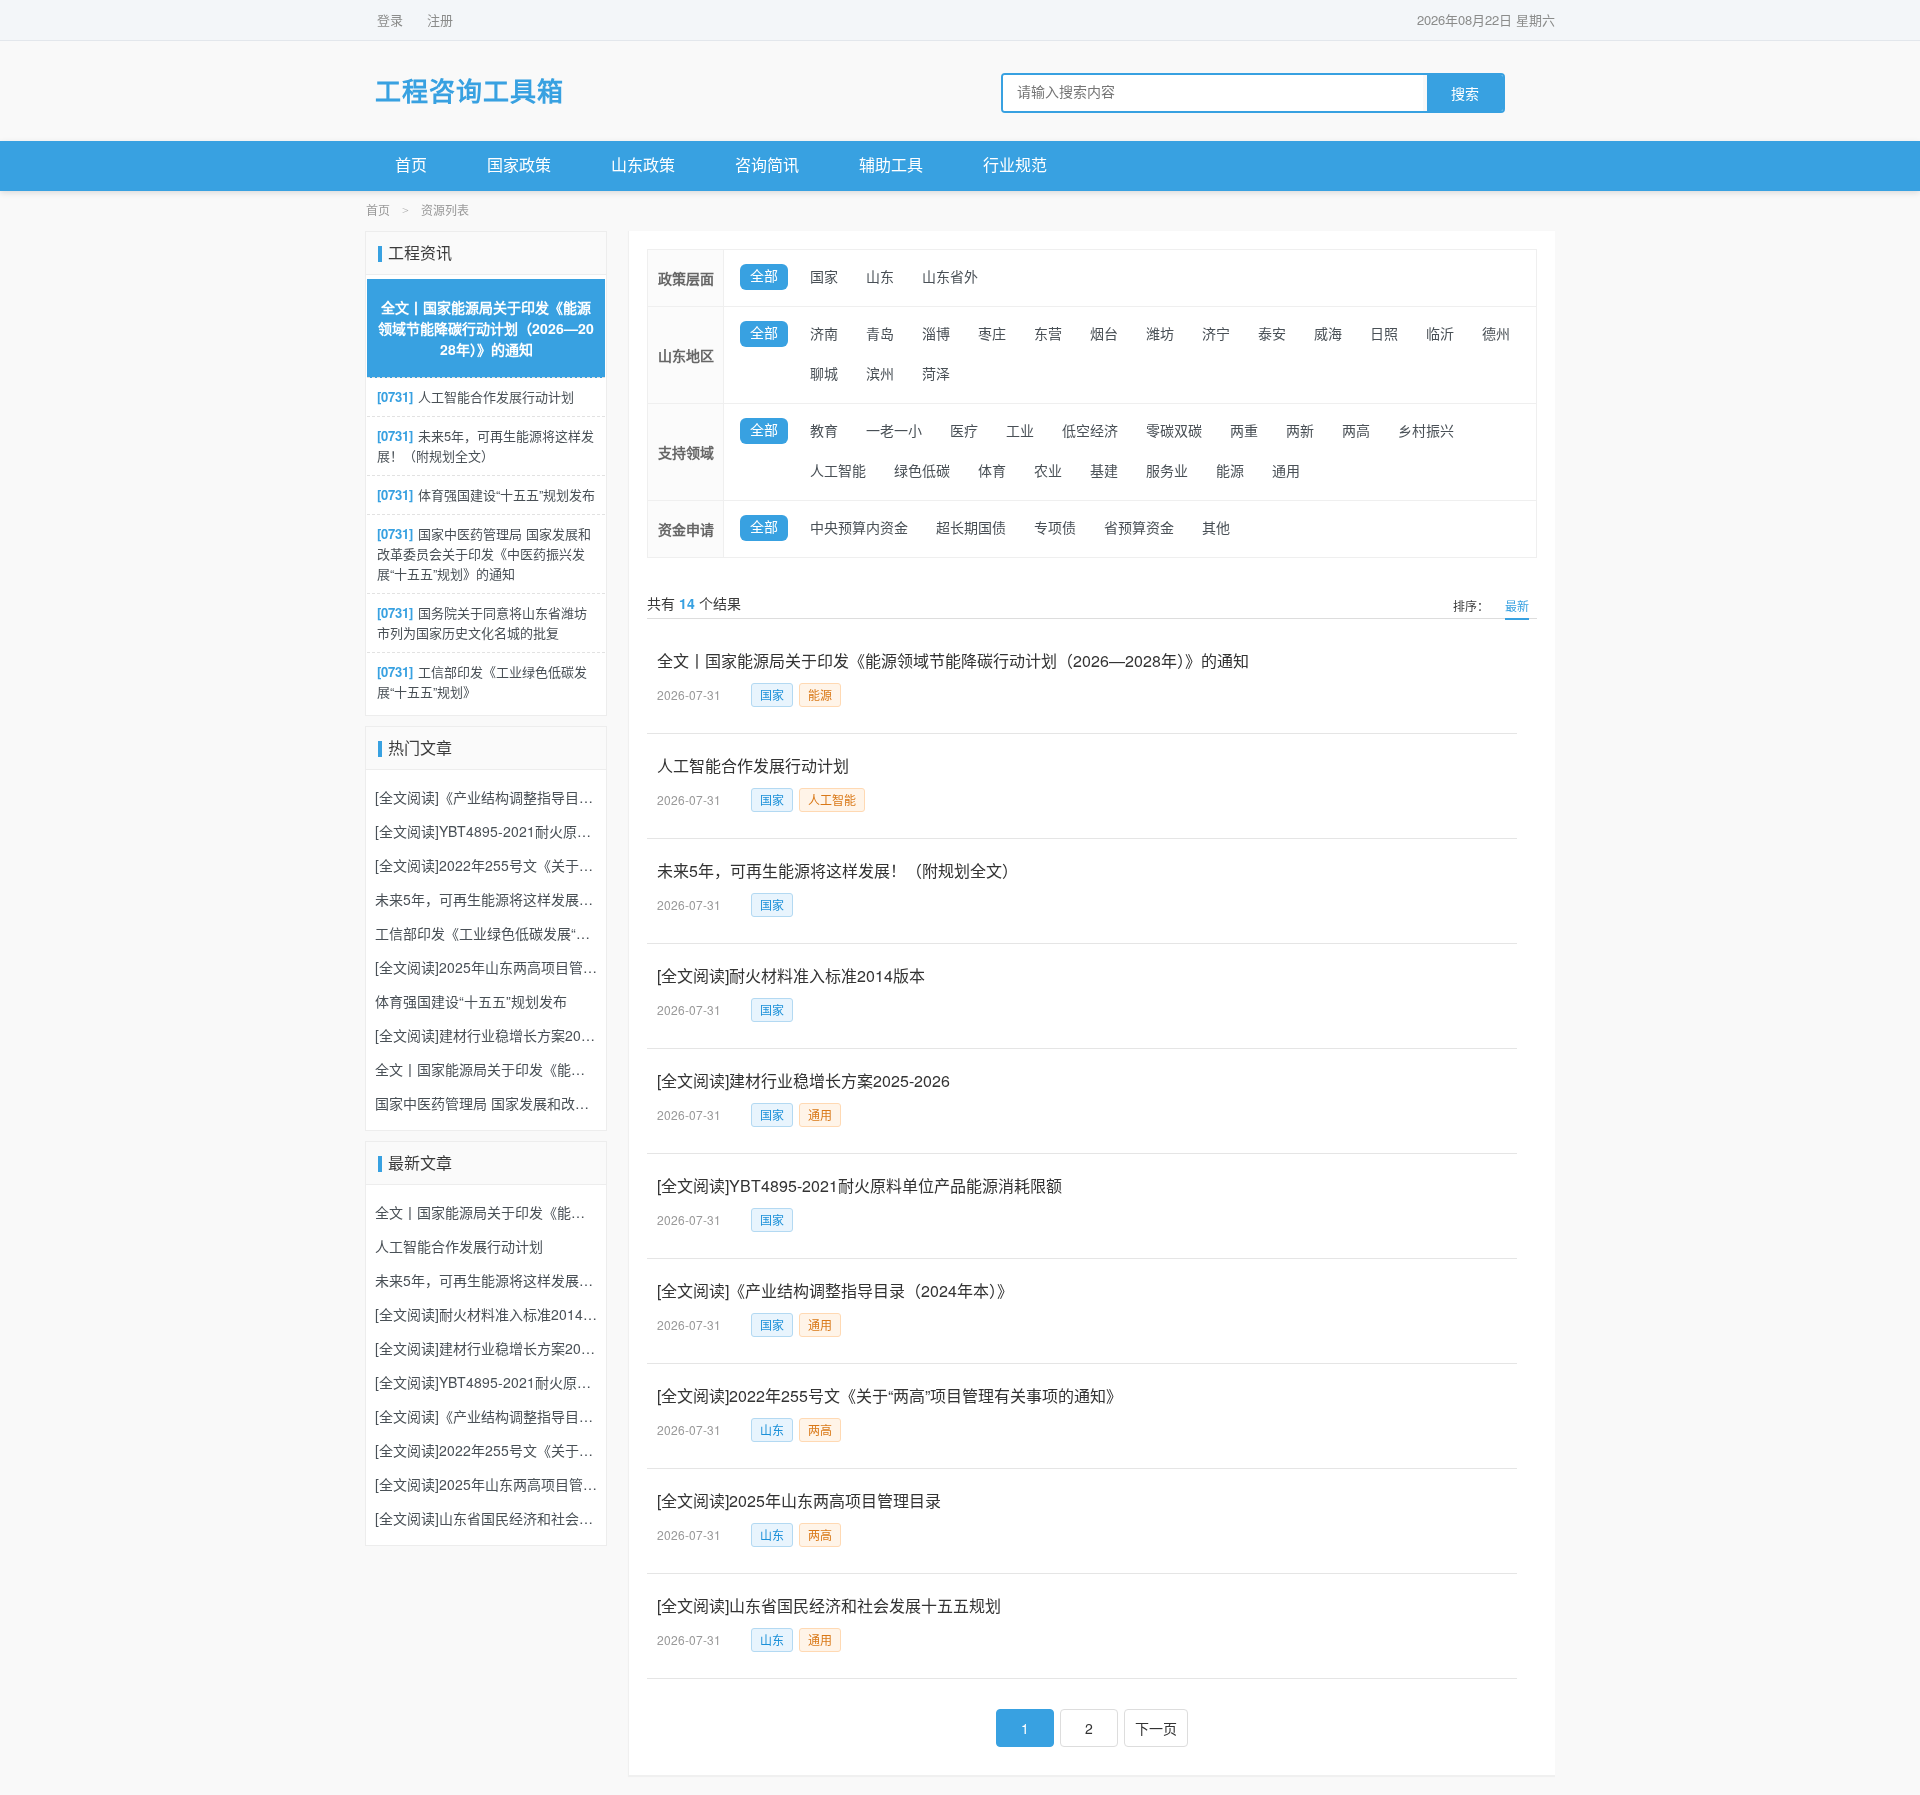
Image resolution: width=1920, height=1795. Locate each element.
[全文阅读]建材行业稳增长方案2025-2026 (803, 1080)
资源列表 (445, 211)
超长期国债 (971, 528)
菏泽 (936, 374)
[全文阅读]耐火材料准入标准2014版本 (791, 975)
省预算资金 (1139, 528)
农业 (1048, 471)
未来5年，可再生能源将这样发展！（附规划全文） (837, 870)
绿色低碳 (922, 471)
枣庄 (992, 334)
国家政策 (519, 165)
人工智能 (838, 471)
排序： (1471, 605)
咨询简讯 (767, 165)
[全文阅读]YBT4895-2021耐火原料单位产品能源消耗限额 (859, 1185)
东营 (1048, 334)
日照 (1384, 334)
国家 (824, 277)
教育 (824, 431)
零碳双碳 (1174, 431)
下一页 (1156, 1728)
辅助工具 (891, 165)
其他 (1216, 528)
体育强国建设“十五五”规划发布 (486, 494)
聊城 (824, 374)
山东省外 (950, 277)
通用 (1286, 471)
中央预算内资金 (859, 528)
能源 (1230, 471)
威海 (1328, 334)
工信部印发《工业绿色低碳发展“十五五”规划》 (482, 681)
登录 (390, 19)
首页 (411, 165)
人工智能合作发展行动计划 (753, 765)
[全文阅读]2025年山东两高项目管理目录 (799, 1500)
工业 (1020, 431)
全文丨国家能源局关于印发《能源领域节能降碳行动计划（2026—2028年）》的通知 (953, 660)
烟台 (1104, 334)
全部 (764, 276)
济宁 (1216, 334)
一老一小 (894, 431)
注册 (440, 19)
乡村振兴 (1426, 431)
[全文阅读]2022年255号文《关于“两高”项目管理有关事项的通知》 (889, 1395)
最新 (1517, 605)
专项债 (1055, 528)
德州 (1496, 334)
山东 (880, 277)
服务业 (1167, 471)
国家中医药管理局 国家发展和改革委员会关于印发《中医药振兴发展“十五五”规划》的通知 (484, 553)
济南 (824, 334)
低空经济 (1090, 431)
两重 (1244, 431)
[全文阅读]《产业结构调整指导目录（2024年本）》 (835, 1290)
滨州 (880, 374)
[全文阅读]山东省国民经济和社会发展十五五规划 (829, 1605)
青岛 (880, 334)
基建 (1104, 471)
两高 (1356, 431)
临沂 (1440, 334)
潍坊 (1160, 334)
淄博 (936, 334)
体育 (992, 471)
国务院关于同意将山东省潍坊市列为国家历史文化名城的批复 (482, 622)
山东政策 (643, 165)
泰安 (1272, 334)
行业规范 (1015, 165)
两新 (1300, 431)
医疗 (964, 431)
